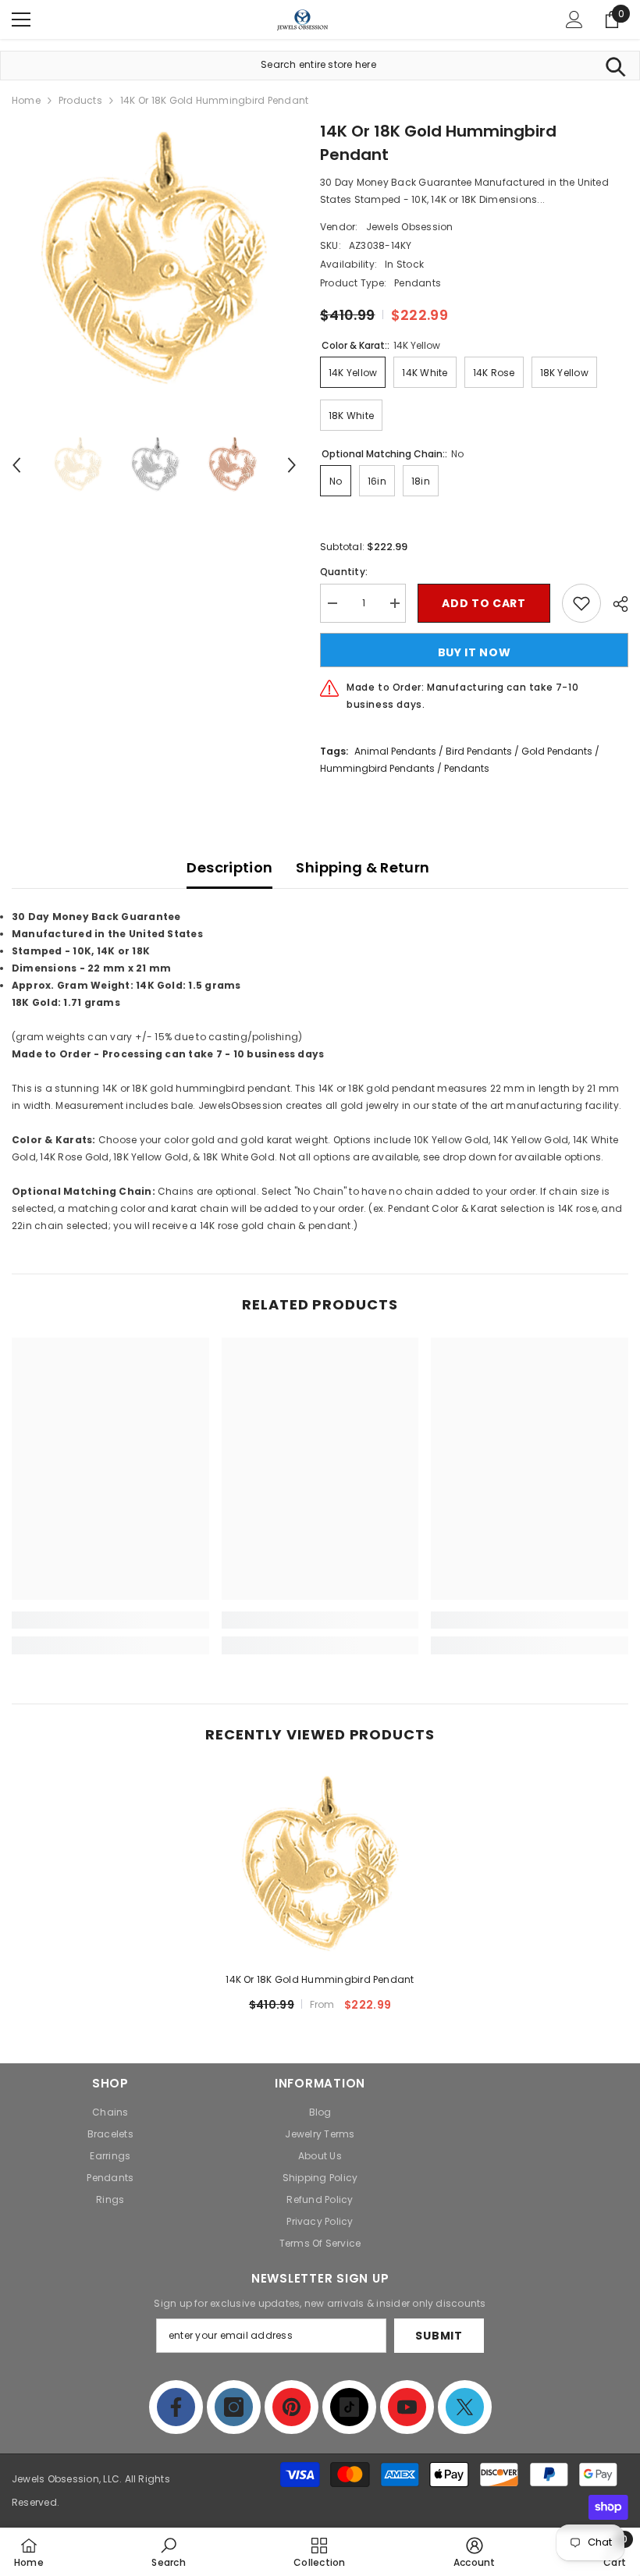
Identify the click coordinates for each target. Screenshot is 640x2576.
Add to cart (484, 603)
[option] (154, 262)
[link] (110, 1620)
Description (229, 867)
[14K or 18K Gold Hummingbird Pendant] (320, 1866)
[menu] (21, 20)
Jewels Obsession (410, 227)
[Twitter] (465, 2407)
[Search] (615, 66)
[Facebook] (176, 2407)
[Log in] (574, 20)
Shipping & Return (363, 867)
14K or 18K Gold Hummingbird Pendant (320, 1979)
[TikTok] (349, 2407)
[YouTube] (407, 2407)
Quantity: (344, 572)
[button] (16, 465)
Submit (439, 2336)
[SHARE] (615, 604)
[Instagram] (234, 2407)
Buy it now (475, 652)
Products (80, 100)
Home (26, 100)
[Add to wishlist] (581, 603)
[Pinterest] (292, 2407)
